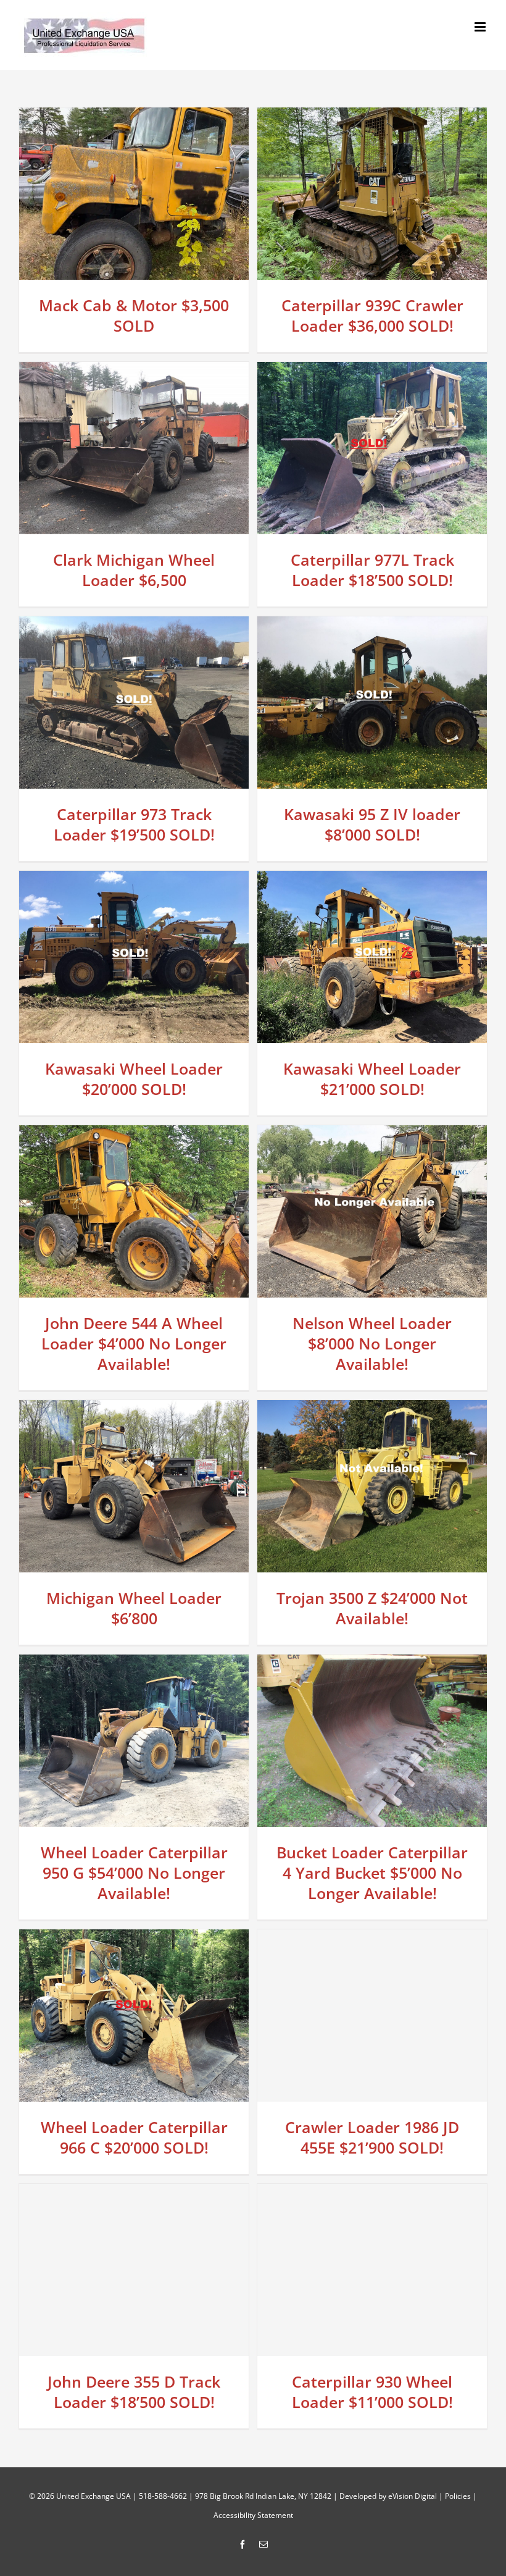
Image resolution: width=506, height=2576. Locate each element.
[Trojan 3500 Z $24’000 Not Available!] (372, 1409)
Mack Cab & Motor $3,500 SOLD (134, 315)
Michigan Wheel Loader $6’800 (134, 1608)
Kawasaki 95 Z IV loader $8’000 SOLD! (372, 824)
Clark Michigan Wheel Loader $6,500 (134, 570)
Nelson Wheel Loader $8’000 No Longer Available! (372, 1343)
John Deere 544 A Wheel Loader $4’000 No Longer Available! (134, 1343)
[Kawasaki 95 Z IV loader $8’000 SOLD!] (372, 626)
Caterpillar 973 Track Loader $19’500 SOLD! (134, 824)
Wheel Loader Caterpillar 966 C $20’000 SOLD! (134, 2137)
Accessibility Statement (253, 2515)
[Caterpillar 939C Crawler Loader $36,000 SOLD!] (372, 117)
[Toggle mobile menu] (481, 27)
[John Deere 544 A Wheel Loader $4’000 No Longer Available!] (134, 1135)
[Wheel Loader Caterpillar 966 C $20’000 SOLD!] (134, 1939)
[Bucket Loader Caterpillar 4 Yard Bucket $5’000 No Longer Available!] (372, 1664)
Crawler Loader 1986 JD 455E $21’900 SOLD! (372, 2137)
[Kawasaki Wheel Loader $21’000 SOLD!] (372, 880)
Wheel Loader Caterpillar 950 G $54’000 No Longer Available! (134, 1873)
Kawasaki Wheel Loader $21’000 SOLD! (372, 1079)
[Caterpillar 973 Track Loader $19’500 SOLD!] (134, 626)
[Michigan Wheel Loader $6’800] (134, 1409)
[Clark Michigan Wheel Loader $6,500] (134, 371)
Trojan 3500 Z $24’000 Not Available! (372, 1608)
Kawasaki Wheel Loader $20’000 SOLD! (134, 1079)
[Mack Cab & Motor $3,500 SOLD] (134, 117)
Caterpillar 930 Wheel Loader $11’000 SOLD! (372, 2392)
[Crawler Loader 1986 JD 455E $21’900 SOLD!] (372, 1939)
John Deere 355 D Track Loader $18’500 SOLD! (134, 2392)
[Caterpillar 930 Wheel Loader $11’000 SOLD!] (372, 2193)
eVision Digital (413, 2496)
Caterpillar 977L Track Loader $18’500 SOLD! (372, 570)
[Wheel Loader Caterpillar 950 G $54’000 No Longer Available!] (134, 1664)
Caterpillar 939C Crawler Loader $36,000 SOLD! (372, 315)
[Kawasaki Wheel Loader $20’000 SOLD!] (134, 880)
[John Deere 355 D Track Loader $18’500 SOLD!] (134, 2193)
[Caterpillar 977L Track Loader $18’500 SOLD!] (372, 371)
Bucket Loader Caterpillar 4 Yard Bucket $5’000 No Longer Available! (372, 1873)
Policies (458, 2496)
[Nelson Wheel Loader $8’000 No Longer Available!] (372, 1135)
